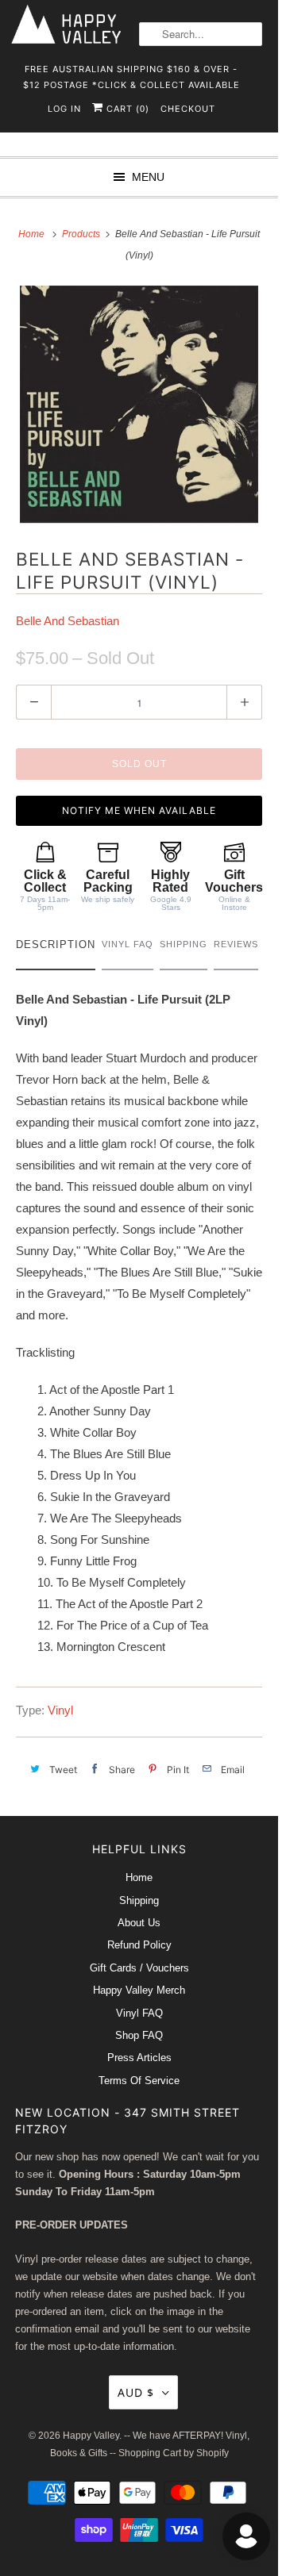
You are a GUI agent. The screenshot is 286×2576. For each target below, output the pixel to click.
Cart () (126, 109)
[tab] (56, 948)
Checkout (188, 109)
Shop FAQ (139, 2035)
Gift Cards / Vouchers (139, 1968)
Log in (64, 109)
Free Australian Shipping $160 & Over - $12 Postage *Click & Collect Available (131, 74)
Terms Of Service (139, 2081)
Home (139, 1877)
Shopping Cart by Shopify (174, 2453)
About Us (139, 1923)
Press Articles (139, 2058)
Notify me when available (139, 810)
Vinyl (60, 1710)
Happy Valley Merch (139, 1990)
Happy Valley (91, 2436)
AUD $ (136, 2392)
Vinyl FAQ (139, 2013)
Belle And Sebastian (68, 621)
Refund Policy (139, 1945)
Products (82, 234)
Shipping (139, 1900)
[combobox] (201, 34)
